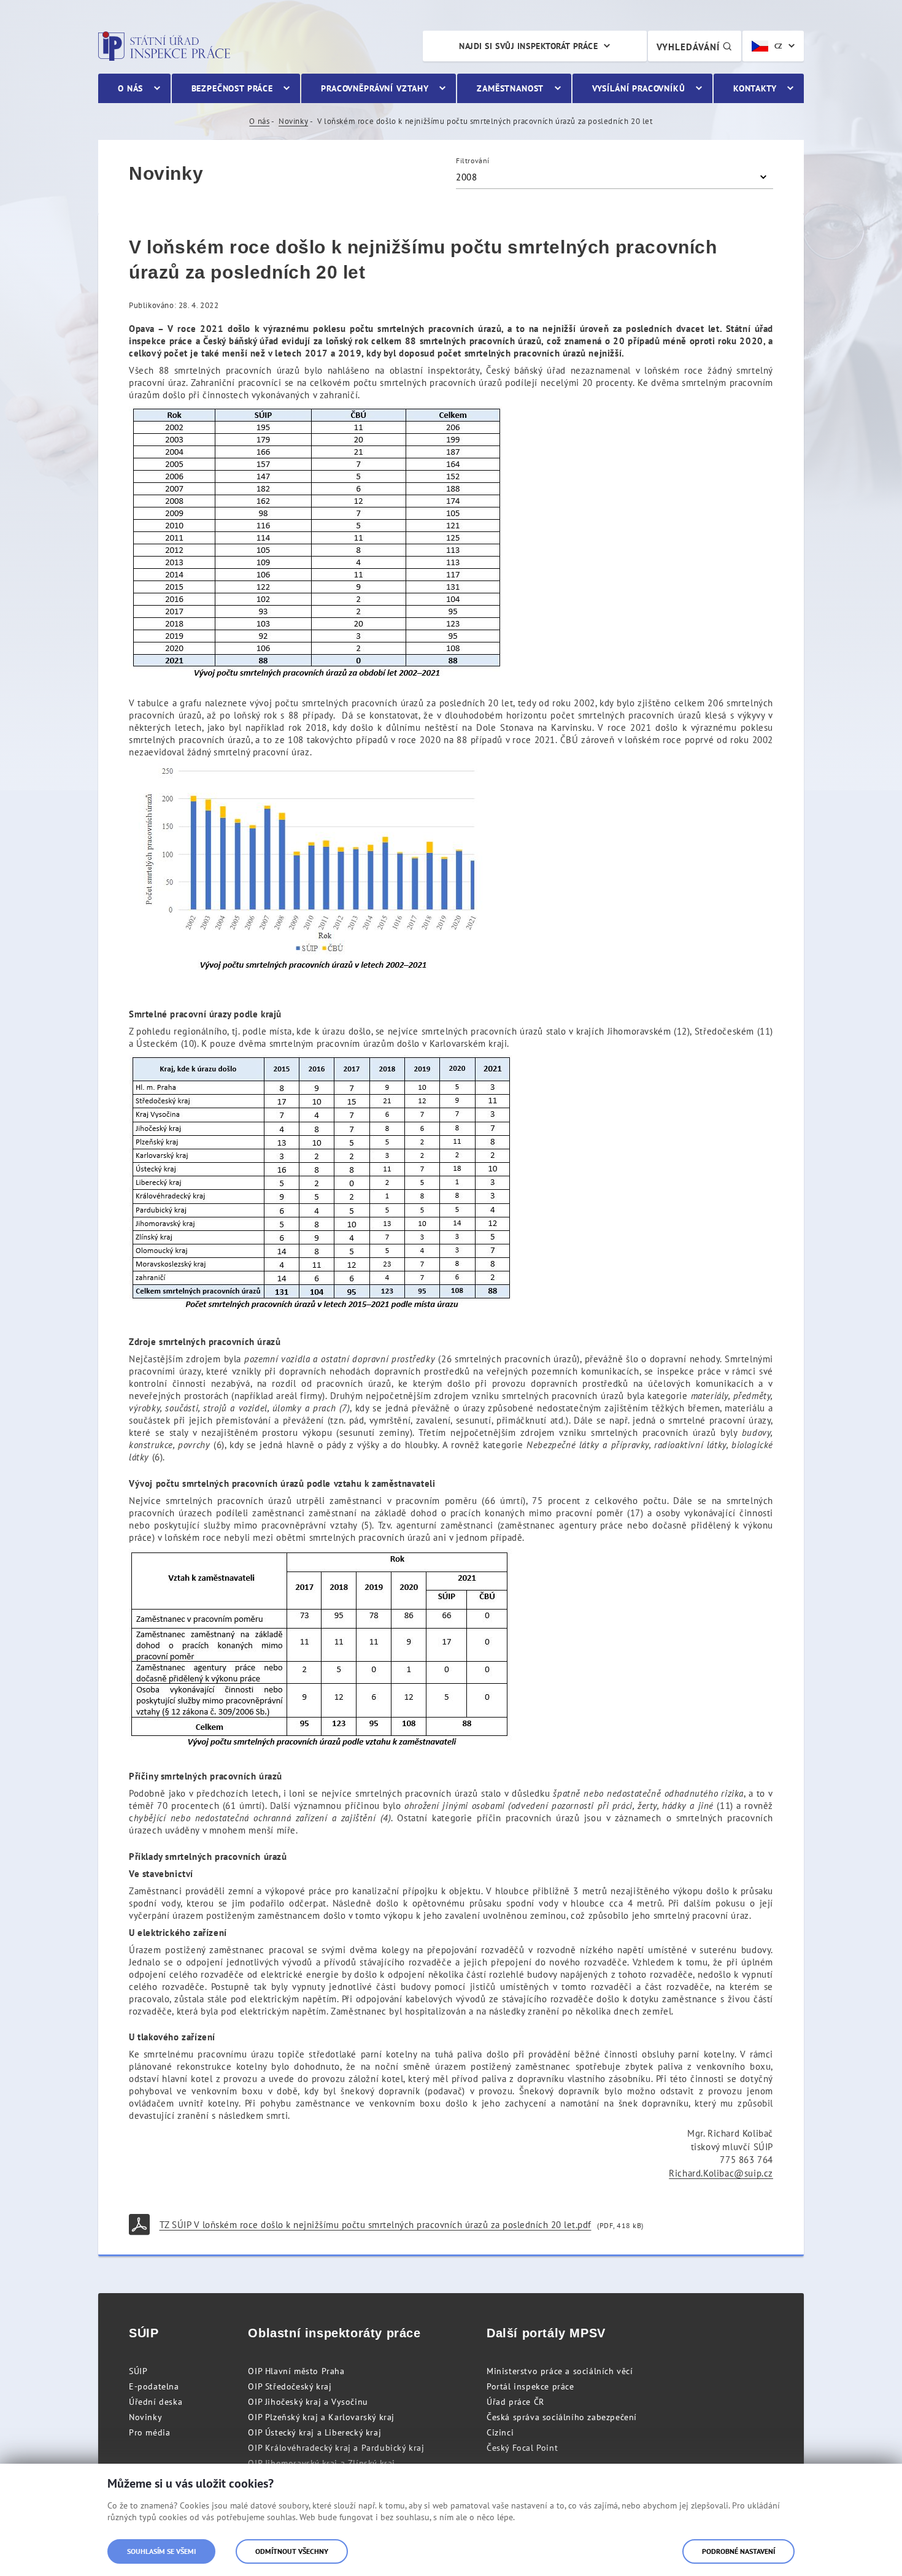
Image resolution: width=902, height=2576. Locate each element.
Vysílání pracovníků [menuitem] (639, 88)
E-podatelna (154, 2386)
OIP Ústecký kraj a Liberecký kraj (314, 2432)
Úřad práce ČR (515, 2402)
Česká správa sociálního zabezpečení (562, 2417)
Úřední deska (156, 2402)
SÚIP (138, 2371)
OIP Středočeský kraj (290, 2386)
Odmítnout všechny (292, 2551)
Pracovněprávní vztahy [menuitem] (375, 88)
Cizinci (500, 2432)
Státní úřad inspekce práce (164, 46)
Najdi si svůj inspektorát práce (528, 46)
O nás (259, 121)
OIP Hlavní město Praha (296, 2371)
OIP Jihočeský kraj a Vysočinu (308, 2402)
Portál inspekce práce (530, 2386)
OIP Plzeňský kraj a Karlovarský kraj (321, 2417)
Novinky (293, 121)
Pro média (149, 2432)
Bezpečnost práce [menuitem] (232, 88)
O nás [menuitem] (130, 88)
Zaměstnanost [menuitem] (510, 88)
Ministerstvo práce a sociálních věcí (560, 2371)
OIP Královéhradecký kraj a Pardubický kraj (336, 2448)
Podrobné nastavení (738, 2551)
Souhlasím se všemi (161, 2551)
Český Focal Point (522, 2448)
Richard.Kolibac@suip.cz (721, 2173)
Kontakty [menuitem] (755, 88)
